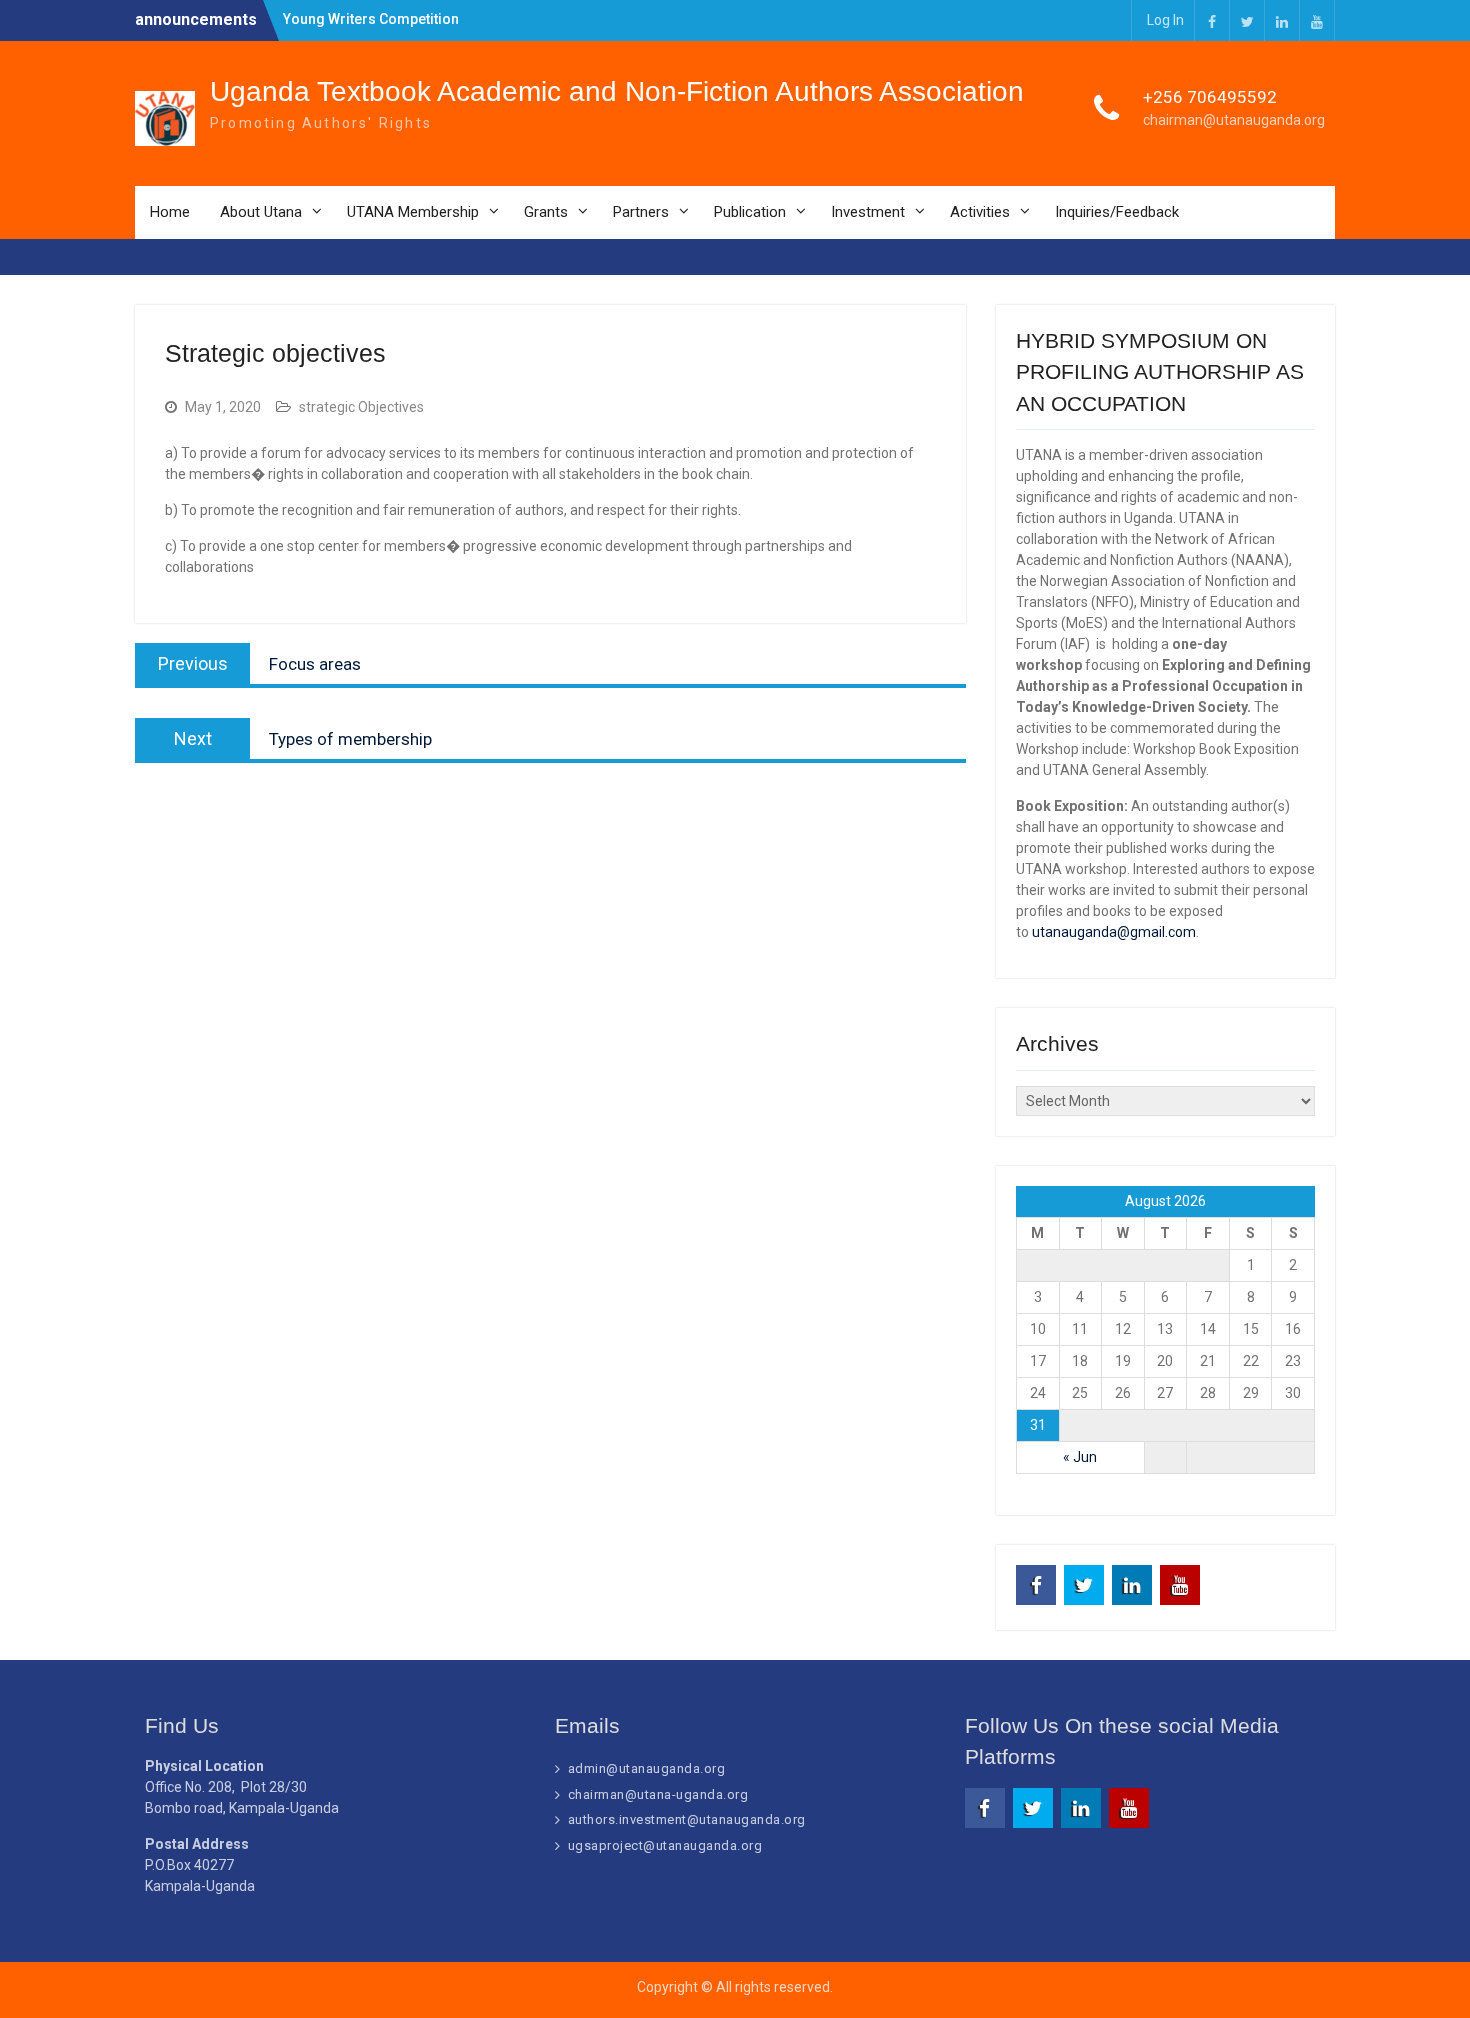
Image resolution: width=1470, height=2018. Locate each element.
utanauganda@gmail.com (1114, 932)
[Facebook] (1212, 20)
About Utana (261, 212)
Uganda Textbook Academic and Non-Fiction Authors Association (617, 91)
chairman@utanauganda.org (1234, 120)
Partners (641, 212)
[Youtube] (1317, 20)
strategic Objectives (361, 407)
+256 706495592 (1210, 97)
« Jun (1080, 1457)
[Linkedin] (1282, 20)
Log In (1165, 20)
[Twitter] (1247, 20)
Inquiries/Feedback (1117, 212)
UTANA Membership (413, 212)
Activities (980, 212)
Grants (546, 212)
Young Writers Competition (371, 19)
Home (170, 212)
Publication (750, 212)
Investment (868, 212)
